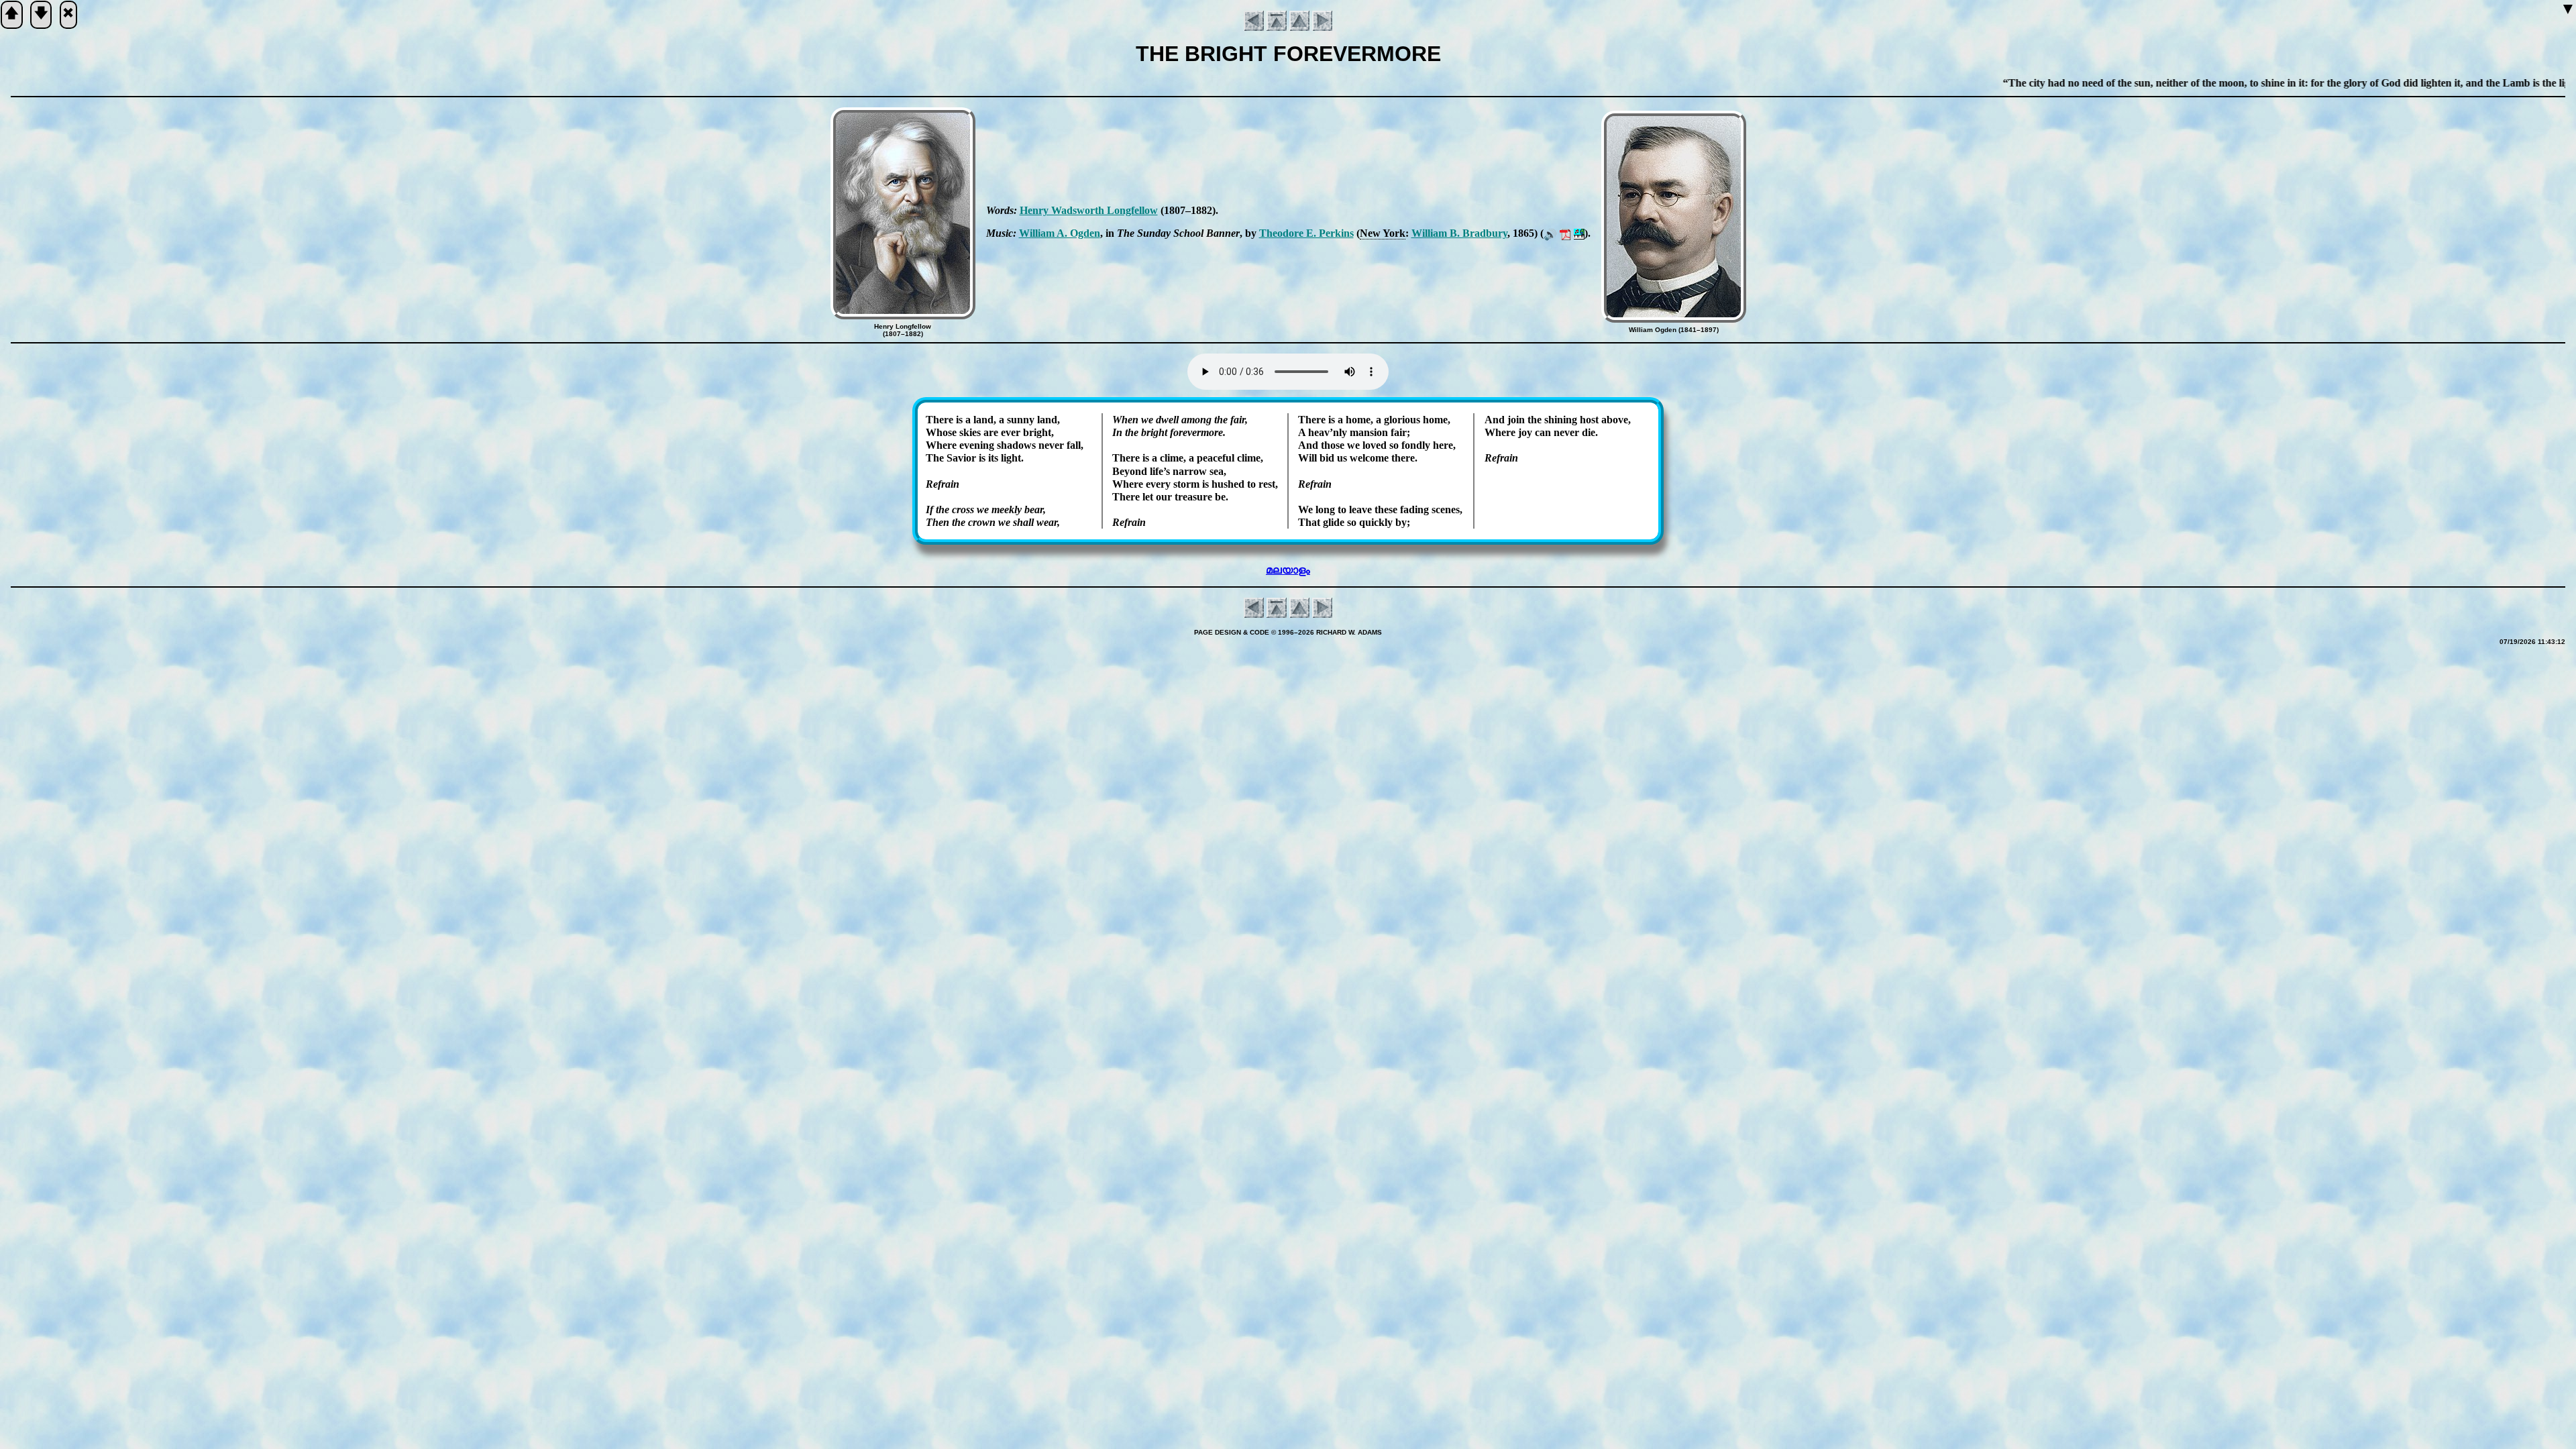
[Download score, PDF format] (1565, 233)
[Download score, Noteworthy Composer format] (1579, 233)
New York (1383, 233)
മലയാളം (1288, 570)
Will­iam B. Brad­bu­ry (1459, 233)
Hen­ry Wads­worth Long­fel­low (1089, 210)
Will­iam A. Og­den (1060, 233)
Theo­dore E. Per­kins (1306, 233)
